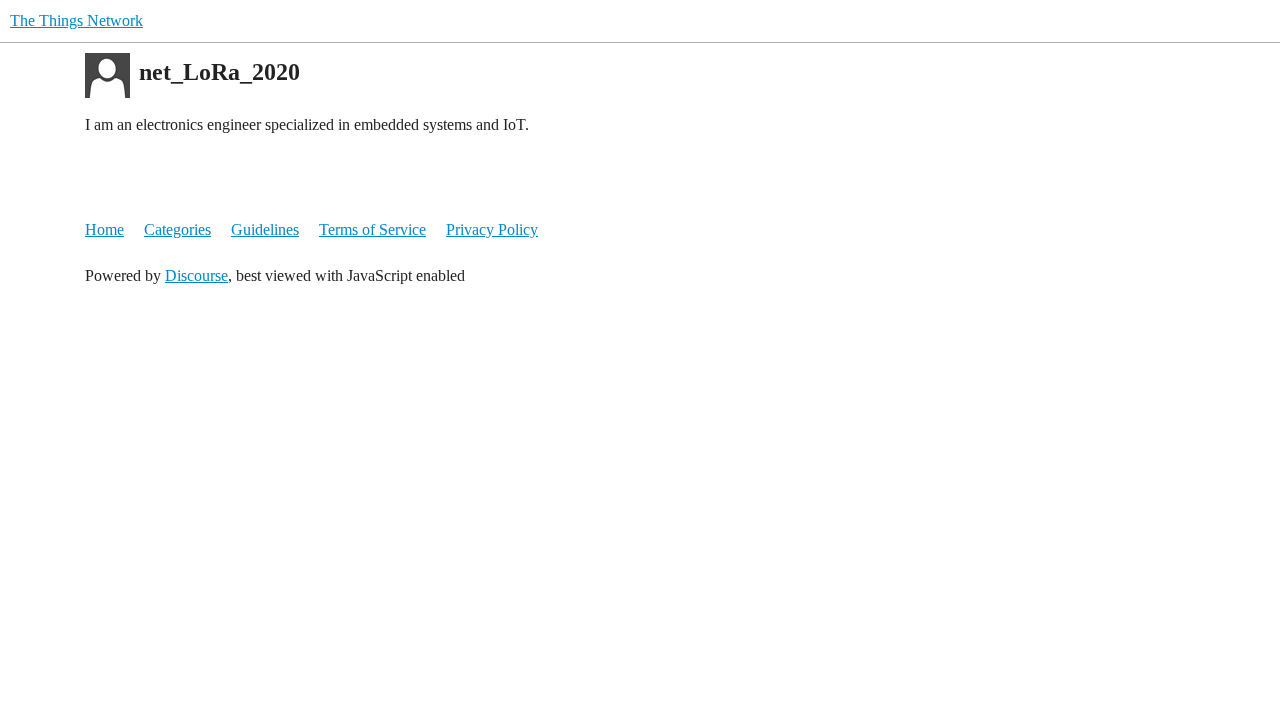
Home (104, 229)
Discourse (196, 275)
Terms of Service (372, 229)
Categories (177, 229)
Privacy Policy (492, 229)
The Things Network (76, 20)
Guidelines (265, 229)
